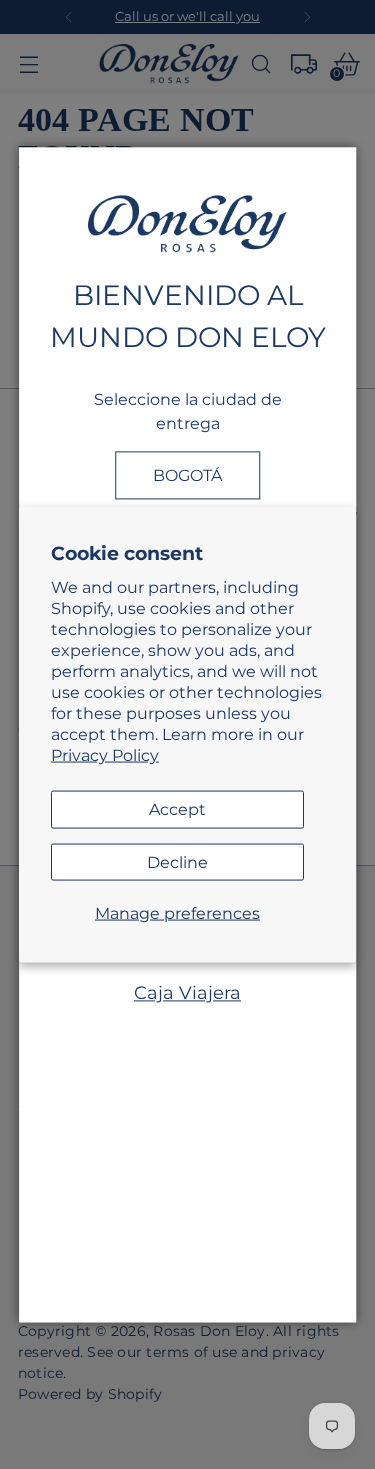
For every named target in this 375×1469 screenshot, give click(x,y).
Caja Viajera (187, 994)
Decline (177, 861)
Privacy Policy (105, 755)
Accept (177, 809)
